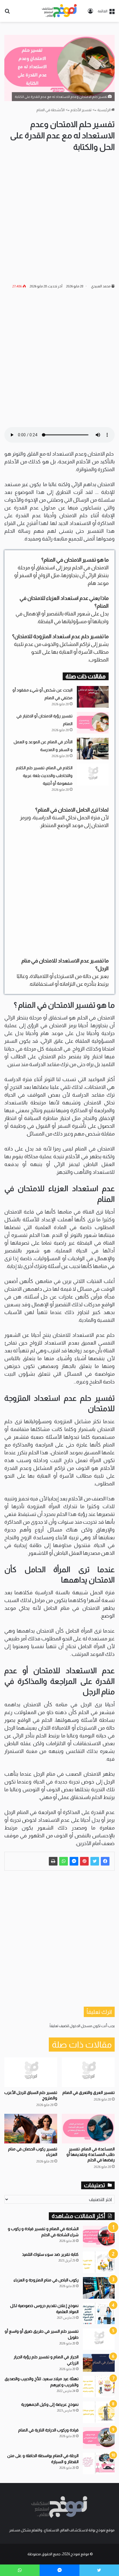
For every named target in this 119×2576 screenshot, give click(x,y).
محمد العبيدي (101, 286)
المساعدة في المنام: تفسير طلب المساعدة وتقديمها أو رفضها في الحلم (91, 2154)
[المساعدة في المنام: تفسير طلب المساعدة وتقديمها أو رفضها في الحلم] (88, 2129)
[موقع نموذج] (59, 11)
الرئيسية (104, 110)
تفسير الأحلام (81, 110)
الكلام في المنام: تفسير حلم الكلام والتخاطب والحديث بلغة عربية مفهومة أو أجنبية (44, 776)
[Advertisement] (59, 218)
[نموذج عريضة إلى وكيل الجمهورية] (99, 2412)
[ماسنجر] (74, 1861)
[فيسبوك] (105, 1861)
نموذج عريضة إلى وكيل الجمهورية (50, 2404)
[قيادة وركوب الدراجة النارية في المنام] (99, 2438)
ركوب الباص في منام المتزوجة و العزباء (46, 2280)
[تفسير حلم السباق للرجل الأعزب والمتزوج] (31, 2072)
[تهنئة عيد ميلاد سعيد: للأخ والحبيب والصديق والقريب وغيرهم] (99, 2387)
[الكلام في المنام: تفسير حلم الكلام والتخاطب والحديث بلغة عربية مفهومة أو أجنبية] (93, 775)
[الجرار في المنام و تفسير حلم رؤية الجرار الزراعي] (99, 2363)
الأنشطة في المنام (51, 110)
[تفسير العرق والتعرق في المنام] (88, 2072)
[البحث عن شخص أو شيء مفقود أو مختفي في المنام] (93, 697)
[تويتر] (95, 1861)
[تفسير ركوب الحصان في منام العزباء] (31, 2129)
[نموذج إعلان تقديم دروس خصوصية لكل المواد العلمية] (99, 2314)
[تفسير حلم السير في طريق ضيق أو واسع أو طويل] (99, 2339)
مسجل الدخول (81, 2026)
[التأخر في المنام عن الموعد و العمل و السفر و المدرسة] (93, 749)
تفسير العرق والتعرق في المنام (89, 2092)
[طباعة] (53, 1861)
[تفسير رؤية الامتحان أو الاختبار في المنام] (93, 723)
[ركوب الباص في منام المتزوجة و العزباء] (99, 2288)
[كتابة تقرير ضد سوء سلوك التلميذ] (99, 2262)
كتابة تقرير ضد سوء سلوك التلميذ (50, 2254)
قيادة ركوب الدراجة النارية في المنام (48, 2430)
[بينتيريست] (84, 1861)
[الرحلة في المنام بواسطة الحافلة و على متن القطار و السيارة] (99, 2464)
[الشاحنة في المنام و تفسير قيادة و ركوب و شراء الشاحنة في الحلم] (99, 2237)
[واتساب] (64, 1861)
